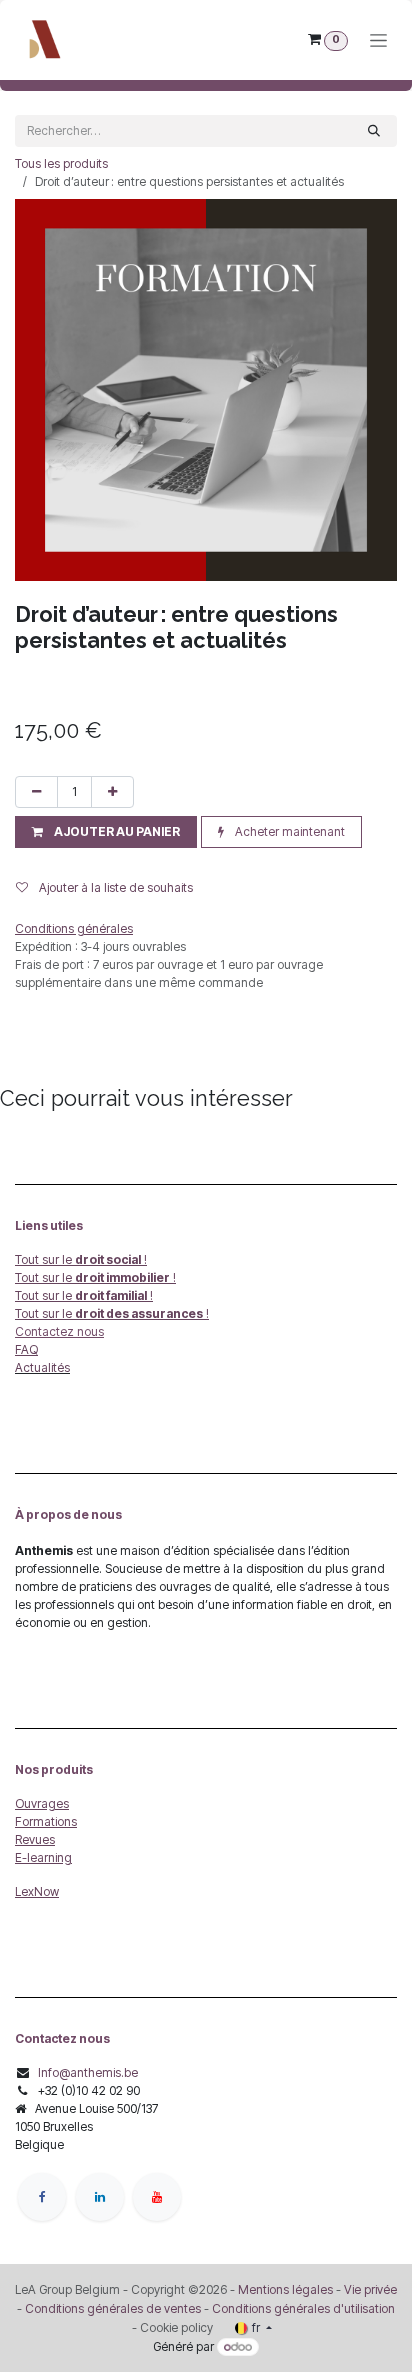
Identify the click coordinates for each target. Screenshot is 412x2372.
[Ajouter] (112, 792)
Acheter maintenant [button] (288, 831)
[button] (106, 832)
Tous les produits (61, 163)
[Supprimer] (36, 792)
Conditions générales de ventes (111, 2308)
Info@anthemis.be (88, 2072)
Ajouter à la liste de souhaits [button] (114, 887)
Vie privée (370, 2289)
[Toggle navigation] (378, 40)
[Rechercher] (374, 131)
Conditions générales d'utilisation (303, 2308)
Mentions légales (285, 2289)
